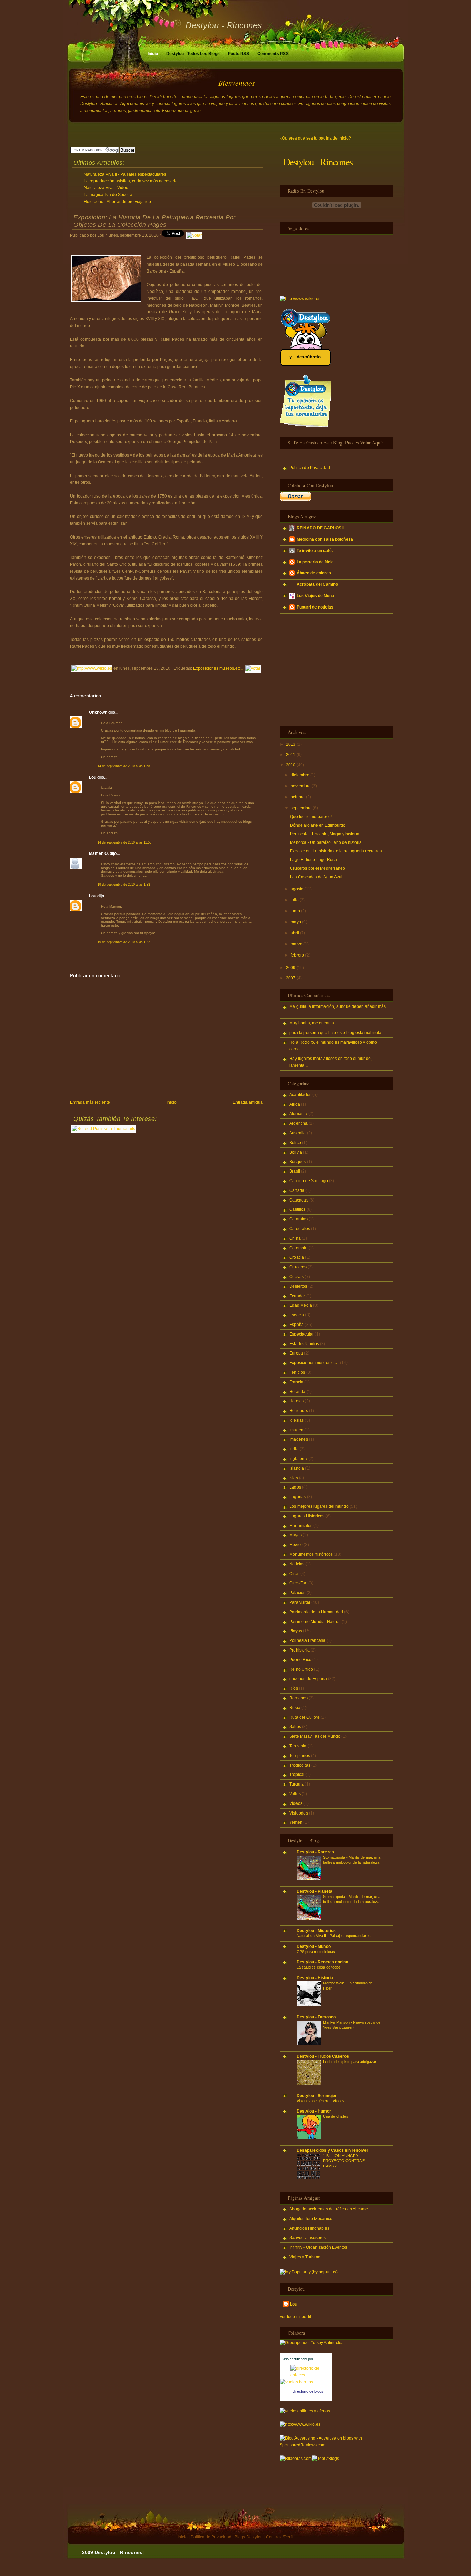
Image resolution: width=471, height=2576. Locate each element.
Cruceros (298, 1267)
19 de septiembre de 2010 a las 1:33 (124, 885)
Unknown (98, 712)
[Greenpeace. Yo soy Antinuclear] (312, 2343)
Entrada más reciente (90, 1102)
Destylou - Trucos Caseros (323, 2056)
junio (295, 911)
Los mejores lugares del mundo (319, 1506)
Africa (295, 1104)
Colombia (298, 1248)
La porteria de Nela (315, 562)
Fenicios (297, 1372)
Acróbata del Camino (317, 584)
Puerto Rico (300, 1660)
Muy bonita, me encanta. (312, 1023)
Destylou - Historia (315, 1978)
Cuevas (297, 1277)
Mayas (295, 1535)
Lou (93, 777)
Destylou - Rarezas (315, 1852)
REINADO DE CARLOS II (320, 528)
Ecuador (297, 1296)
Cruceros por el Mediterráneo (318, 868)
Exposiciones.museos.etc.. (218, 668)
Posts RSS (238, 54)
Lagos (295, 1487)
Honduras (299, 1411)
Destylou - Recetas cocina (322, 1962)
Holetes (297, 1401)
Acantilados (300, 1095)
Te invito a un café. (315, 551)
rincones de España (308, 1679)
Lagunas (298, 1497)
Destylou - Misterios (316, 1931)
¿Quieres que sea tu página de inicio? (315, 138)
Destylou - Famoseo (316, 2017)
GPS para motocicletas (316, 1952)
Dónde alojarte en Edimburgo (318, 825)
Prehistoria (299, 1650)
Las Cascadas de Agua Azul (316, 877)
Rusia (295, 1708)
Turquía (297, 1784)
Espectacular (302, 1334)
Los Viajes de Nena (315, 596)
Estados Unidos (304, 1344)
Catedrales (300, 1229)
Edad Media (301, 1305)
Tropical (297, 1775)
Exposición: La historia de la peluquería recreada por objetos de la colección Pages (155, 221)
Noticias (297, 1564)
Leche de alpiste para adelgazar (350, 2062)
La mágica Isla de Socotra (108, 195)
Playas (296, 1631)
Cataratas (298, 1219)
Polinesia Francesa (307, 1640)
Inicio (153, 54)
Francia (296, 1382)
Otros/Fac (298, 1583)
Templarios (300, 1756)
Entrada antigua (248, 1102)
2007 (291, 978)
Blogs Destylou (249, 2537)
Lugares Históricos (307, 1516)
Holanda (297, 1392)
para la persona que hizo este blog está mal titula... (337, 1033)
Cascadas (299, 1200)
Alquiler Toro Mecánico (311, 2219)
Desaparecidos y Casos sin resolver (332, 2150)
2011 (291, 755)
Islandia (297, 1468)
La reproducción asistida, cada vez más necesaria (131, 181)
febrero (297, 955)
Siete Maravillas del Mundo (315, 1736)
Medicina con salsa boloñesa (325, 539)
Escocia (297, 1315)
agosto (297, 889)
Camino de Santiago (309, 1181)
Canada (297, 1190)
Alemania (298, 1114)
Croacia (297, 1257)
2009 (291, 968)
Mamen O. (99, 853)
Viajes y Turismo (305, 2257)
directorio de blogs (308, 2391)
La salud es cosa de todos (319, 1967)
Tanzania (298, 1746)
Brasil (295, 1171)
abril (295, 933)
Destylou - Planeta (314, 1891)
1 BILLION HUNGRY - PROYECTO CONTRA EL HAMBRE (345, 2161)
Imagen (296, 1430)
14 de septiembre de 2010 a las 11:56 (124, 842)
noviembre (301, 786)
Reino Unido (301, 1669)
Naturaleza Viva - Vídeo (106, 188)
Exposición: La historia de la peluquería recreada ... (338, 851)
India (294, 1449)
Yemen (296, 1822)
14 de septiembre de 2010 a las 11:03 (124, 766)
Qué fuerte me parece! (311, 817)
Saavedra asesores (308, 2238)
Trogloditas (300, 1765)
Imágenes (299, 1439)
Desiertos (298, 1286)
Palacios (297, 1593)
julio (295, 900)
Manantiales (301, 1526)
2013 (291, 744)
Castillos (297, 1209)
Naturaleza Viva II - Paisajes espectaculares (125, 174)
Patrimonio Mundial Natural (315, 1622)
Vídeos (296, 1803)
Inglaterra (298, 1459)
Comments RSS (273, 54)
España (297, 1325)
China (295, 1238)
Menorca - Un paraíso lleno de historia (326, 842)
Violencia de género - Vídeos (320, 2101)
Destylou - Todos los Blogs (193, 54)
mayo (296, 922)
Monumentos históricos (311, 1554)
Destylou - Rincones (224, 25)
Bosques (298, 1162)
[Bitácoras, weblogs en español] (296, 2459)
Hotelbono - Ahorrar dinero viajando (117, 202)
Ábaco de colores (314, 573)
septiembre (301, 808)
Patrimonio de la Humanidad (316, 1612)
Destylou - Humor (314, 2111)
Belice (295, 1143)
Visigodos (299, 1813)
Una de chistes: (336, 2116)
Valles (295, 1794)
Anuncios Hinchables (309, 2228)
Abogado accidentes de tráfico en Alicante (329, 2209)
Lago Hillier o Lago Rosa (313, 860)
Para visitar (300, 1602)
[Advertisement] (151, 134)
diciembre (300, 775)
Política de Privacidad (310, 468)
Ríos (294, 1688)
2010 (291, 765)
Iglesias (297, 1420)
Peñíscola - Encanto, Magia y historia (325, 834)
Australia (298, 1133)
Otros (294, 1574)
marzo (297, 944)
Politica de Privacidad (211, 2537)
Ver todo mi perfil (295, 2317)
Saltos (295, 1727)
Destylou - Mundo (314, 1946)
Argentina (298, 1123)
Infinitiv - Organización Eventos (318, 2247)
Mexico (296, 1545)
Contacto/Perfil (280, 2537)
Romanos (298, 1698)
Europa (296, 1353)
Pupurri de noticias (315, 607)
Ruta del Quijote (304, 1717)
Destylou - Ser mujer (317, 2096)
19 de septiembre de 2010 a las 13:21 (125, 942)
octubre (298, 797)
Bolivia (296, 1152)
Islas (294, 1478)
